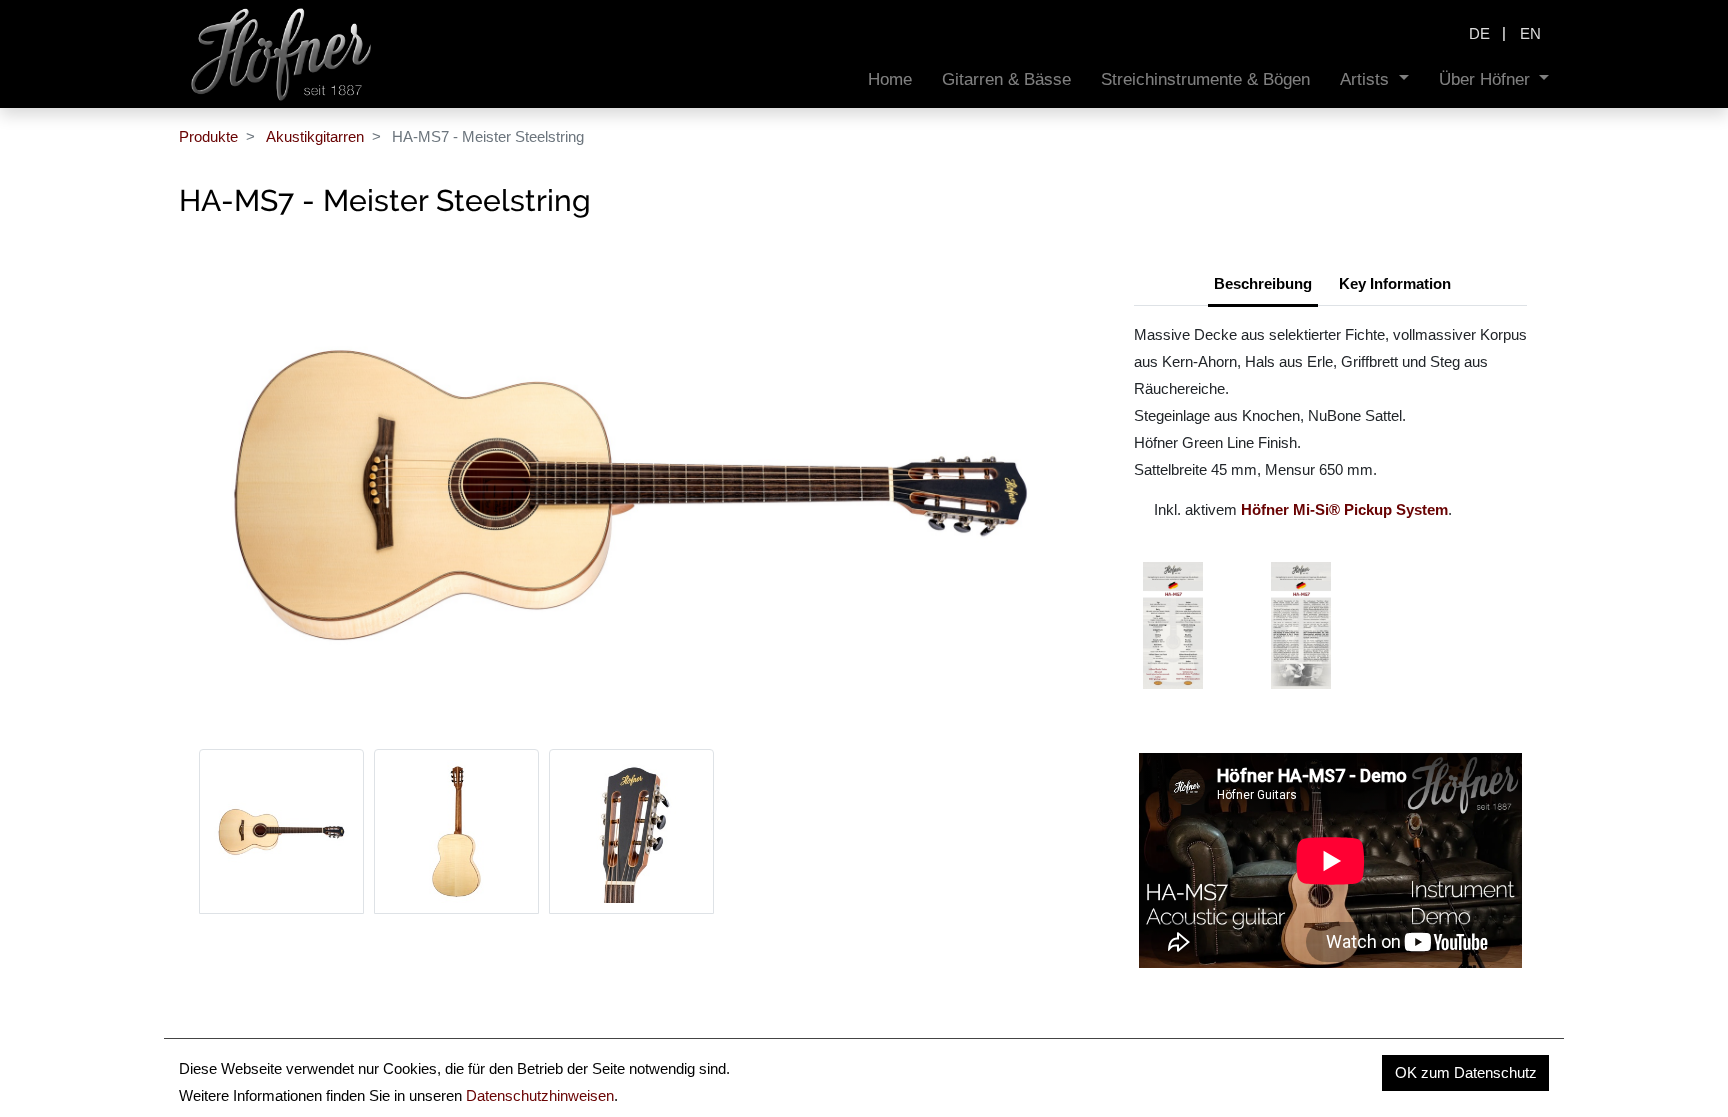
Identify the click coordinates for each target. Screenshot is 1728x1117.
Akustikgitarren (315, 136)
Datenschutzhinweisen (540, 1095)
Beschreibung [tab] (1263, 283)
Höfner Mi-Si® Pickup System (1344, 509)
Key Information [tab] (1395, 283)
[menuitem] (890, 79)
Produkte (208, 136)
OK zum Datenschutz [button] (1466, 1072)
